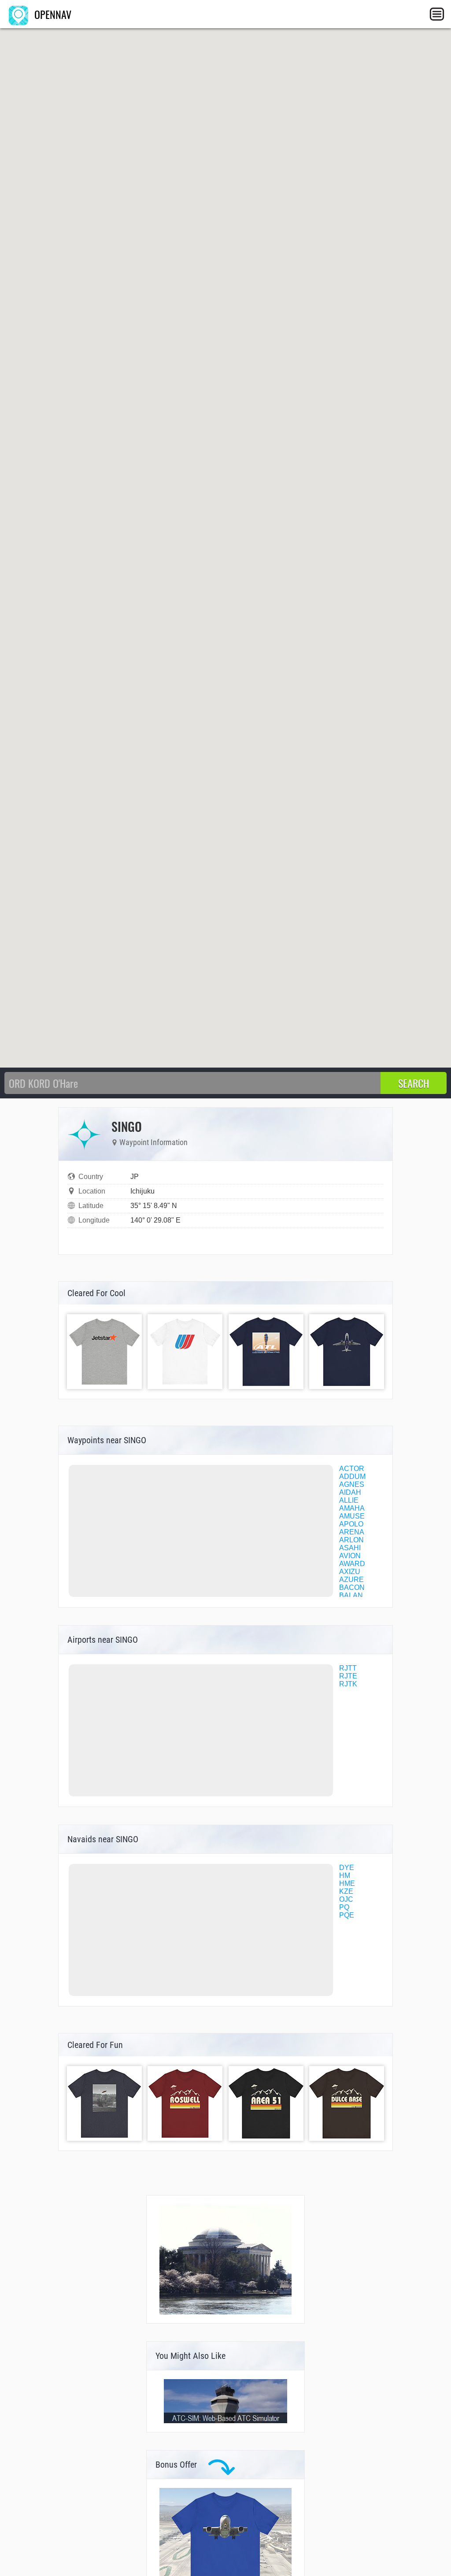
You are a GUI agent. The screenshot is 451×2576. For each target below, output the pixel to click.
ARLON (351, 1540)
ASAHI (350, 1548)
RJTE (348, 1676)
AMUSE (352, 1516)
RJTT (348, 1668)
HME (347, 1883)
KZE (346, 1891)
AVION (350, 1556)
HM (345, 1876)
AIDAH (350, 1492)
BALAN (351, 1595)
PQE (347, 1915)
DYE (347, 1868)
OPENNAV (52, 14)
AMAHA (352, 1508)
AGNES (352, 1484)
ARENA (352, 1532)
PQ (344, 1907)
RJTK (348, 1684)
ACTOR (352, 1469)
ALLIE (349, 1500)
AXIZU (350, 1572)
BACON (352, 1587)
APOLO (351, 1524)
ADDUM (352, 1476)
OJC (346, 1899)
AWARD (352, 1564)
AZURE (351, 1580)
